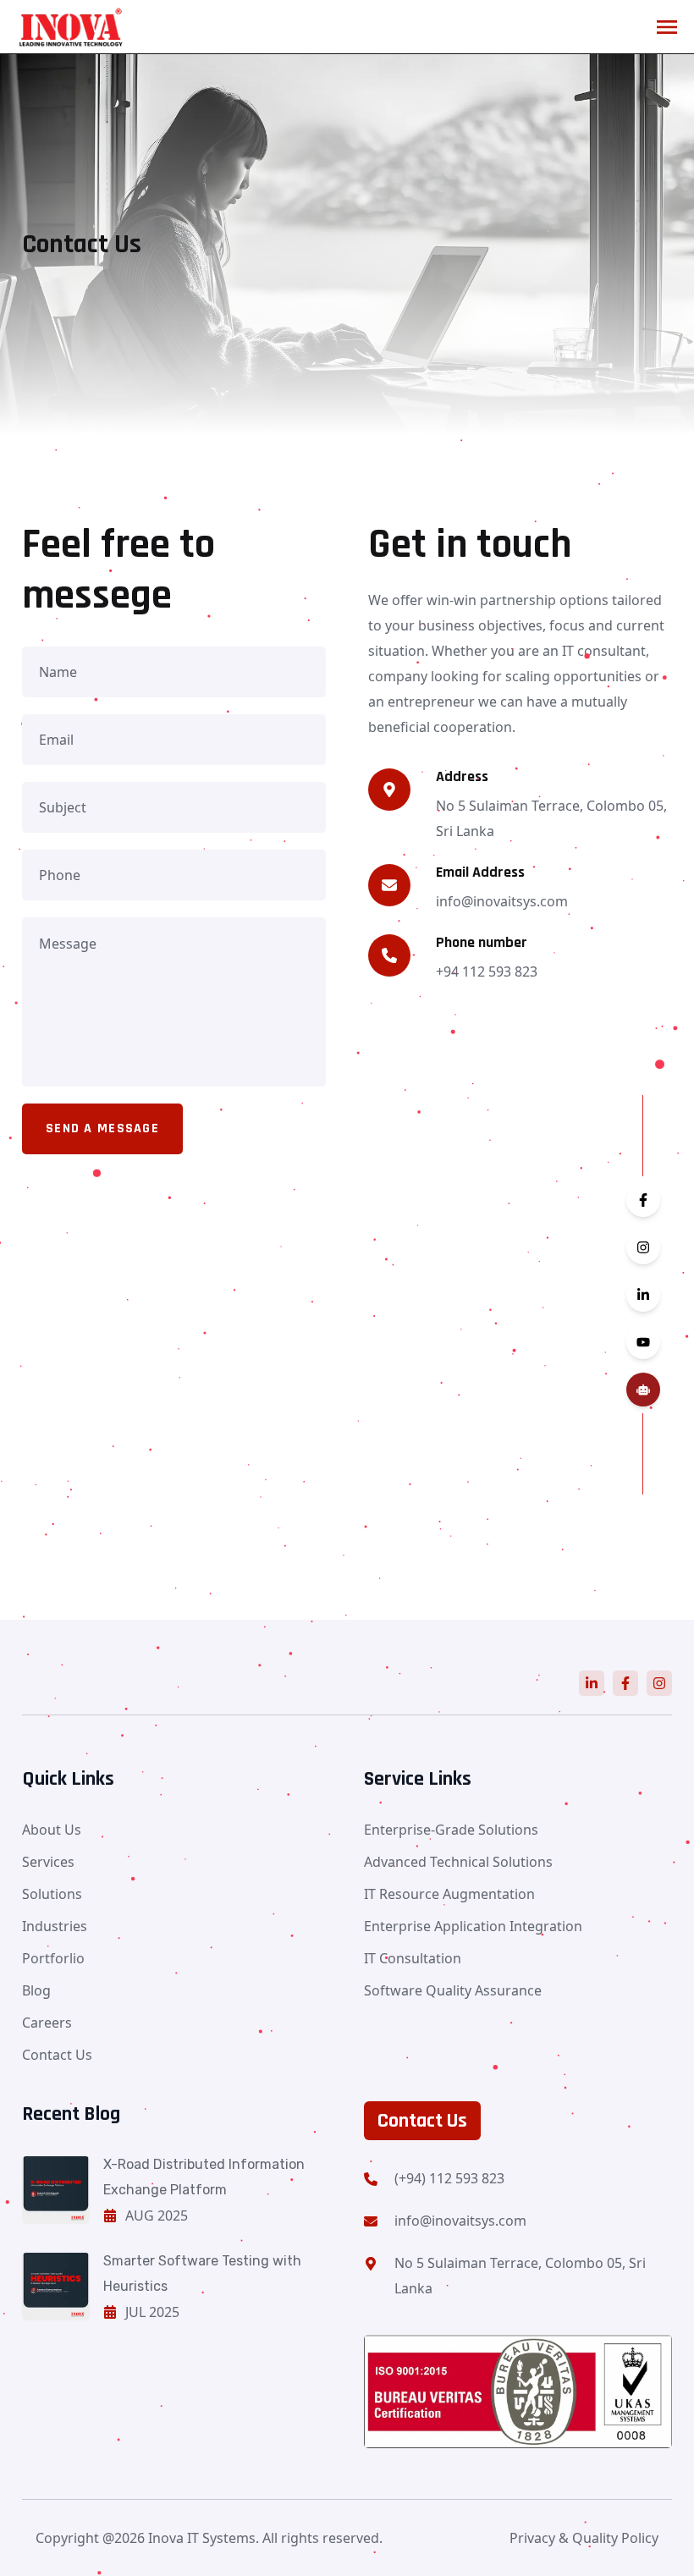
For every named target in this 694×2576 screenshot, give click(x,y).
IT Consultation (413, 1958)
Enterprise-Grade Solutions (451, 1830)
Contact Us (57, 2055)
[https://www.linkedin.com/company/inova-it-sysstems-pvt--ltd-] (592, 1683)
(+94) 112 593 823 (449, 2178)
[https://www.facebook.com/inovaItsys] (625, 1683)
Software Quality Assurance (453, 1990)
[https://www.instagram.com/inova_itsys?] (659, 1683)
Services (48, 1862)
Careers (47, 2023)
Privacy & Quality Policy (584, 2538)
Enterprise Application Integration (473, 1926)
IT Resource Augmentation (449, 1894)
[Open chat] (643, 1390)
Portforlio (53, 1958)
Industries (55, 1926)
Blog (36, 1990)
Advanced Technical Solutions (458, 1862)
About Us (52, 1830)
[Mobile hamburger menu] (667, 27)
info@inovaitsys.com (460, 2221)
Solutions (52, 1894)
